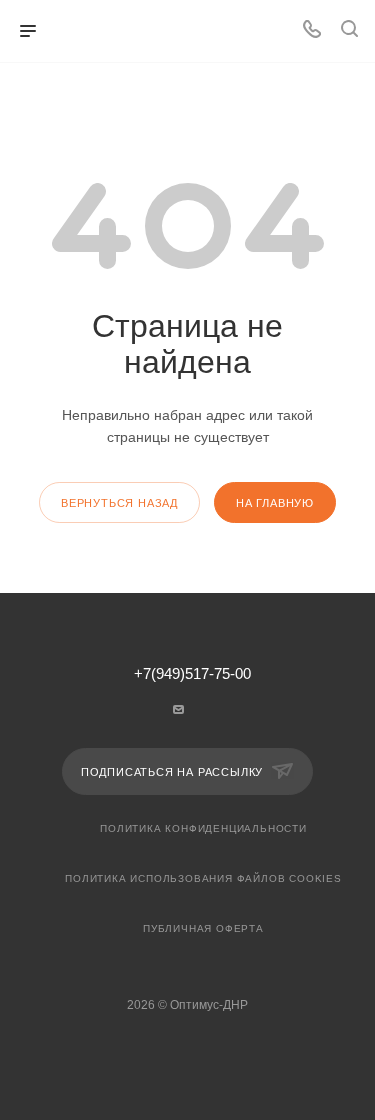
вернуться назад (119, 503)
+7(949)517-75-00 (192, 674)
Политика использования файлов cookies (203, 878)
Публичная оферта (203, 928)
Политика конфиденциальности (203, 828)
